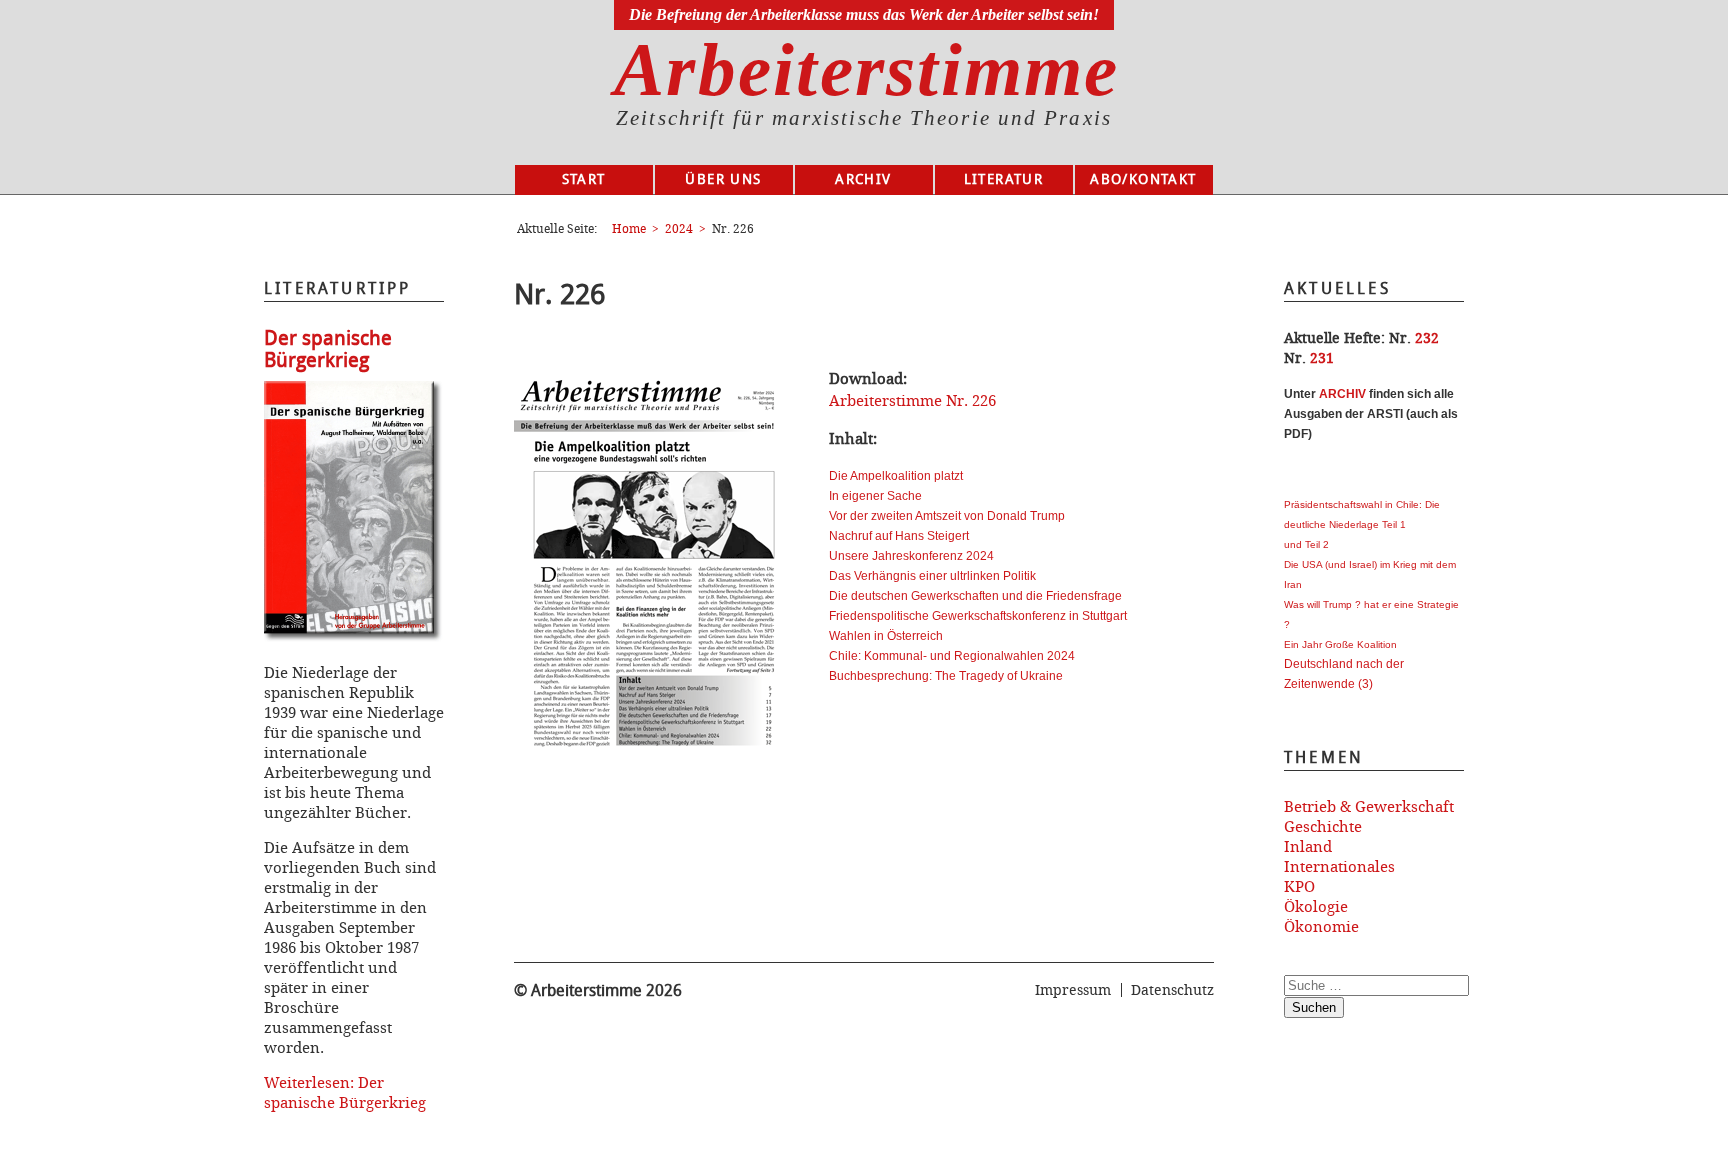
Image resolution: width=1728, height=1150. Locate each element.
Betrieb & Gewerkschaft (1369, 806)
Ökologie (1316, 906)
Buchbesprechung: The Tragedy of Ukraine (946, 676)
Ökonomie (1321, 926)
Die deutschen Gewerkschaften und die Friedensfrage (975, 596)
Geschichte (1323, 826)
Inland (1308, 846)
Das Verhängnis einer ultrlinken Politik (932, 576)
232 (1427, 337)
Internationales (1339, 866)
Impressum (1073, 989)
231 (1322, 357)
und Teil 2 (1306, 544)
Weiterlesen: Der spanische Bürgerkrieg (345, 1092)
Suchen (1314, 1007)
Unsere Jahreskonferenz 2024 (911, 556)
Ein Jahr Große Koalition (1340, 644)
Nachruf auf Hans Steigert (899, 536)
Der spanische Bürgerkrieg (328, 349)
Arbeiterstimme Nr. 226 (912, 400)
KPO (1299, 886)
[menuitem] (584, 180)
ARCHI (1338, 394)
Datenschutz (1172, 989)
